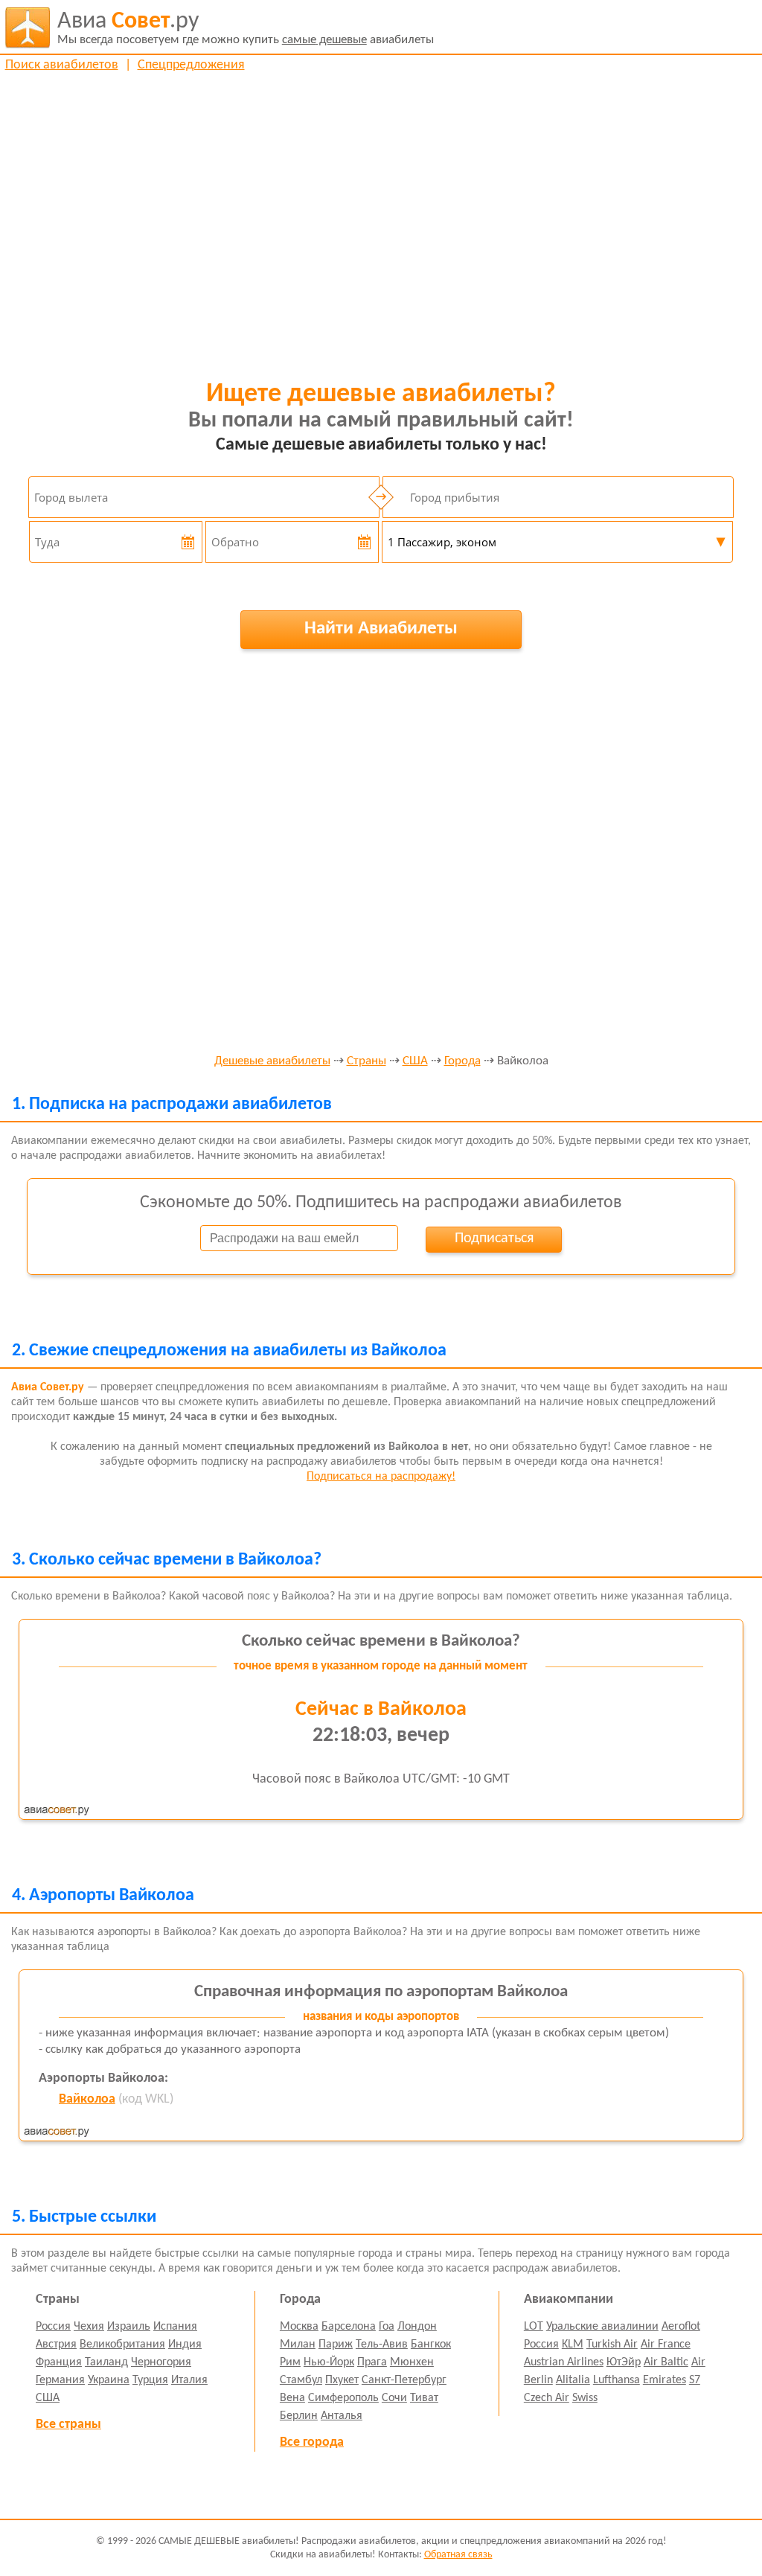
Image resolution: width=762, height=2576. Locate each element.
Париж (336, 2345)
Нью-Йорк (329, 2362)
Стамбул (301, 2380)
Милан (298, 2345)
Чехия (89, 2327)
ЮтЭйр (624, 2362)
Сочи (394, 2398)
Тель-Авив (382, 2345)
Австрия (56, 2345)
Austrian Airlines (564, 2362)
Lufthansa (617, 2380)
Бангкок (431, 2345)
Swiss (585, 2398)
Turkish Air (612, 2345)
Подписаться (494, 1239)
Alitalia (573, 2380)
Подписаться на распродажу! (381, 1477)
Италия (189, 2380)
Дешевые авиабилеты (272, 1061)
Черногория (161, 2362)
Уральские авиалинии (602, 2327)
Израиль (129, 2327)
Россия (53, 2327)
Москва (299, 2327)
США (415, 1061)
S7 (695, 2380)
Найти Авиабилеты (381, 629)
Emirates (665, 2380)
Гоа (387, 2327)
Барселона (349, 2327)
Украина (109, 2380)
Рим (290, 2362)
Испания (175, 2327)
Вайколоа (87, 2099)
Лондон (417, 2327)
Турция (150, 2380)
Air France (666, 2345)
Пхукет (342, 2380)
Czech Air (547, 2398)
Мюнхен (412, 2362)
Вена (292, 2398)
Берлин (299, 2416)
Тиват (424, 2398)
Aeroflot (681, 2327)
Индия (185, 2345)
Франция (59, 2362)
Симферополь (343, 2398)
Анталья (342, 2416)
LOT (534, 2327)
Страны (366, 1061)
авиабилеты (246, 28)
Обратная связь (458, 2555)
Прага (372, 2362)
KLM (573, 2345)
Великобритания (122, 2345)
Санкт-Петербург (404, 2380)
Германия (60, 2380)
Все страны (68, 2425)
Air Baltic (666, 2362)
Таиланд (106, 2362)
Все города (312, 2442)
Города (462, 1061)
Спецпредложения (191, 65)
